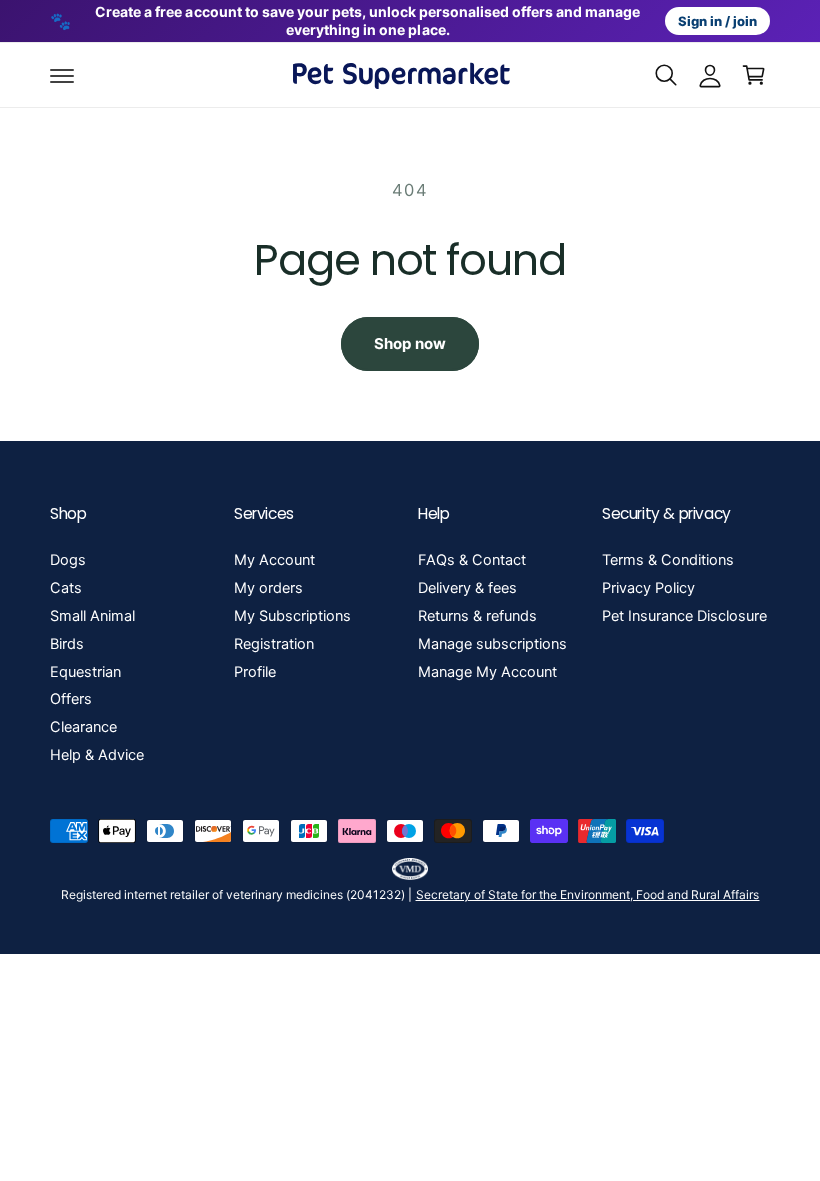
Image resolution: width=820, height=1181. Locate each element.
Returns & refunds (477, 616)
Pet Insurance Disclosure (684, 616)
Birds (67, 644)
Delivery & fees (467, 588)
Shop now (410, 343)
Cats (66, 588)
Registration (274, 644)
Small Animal (92, 616)
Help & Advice (97, 755)
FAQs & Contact (472, 560)
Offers (71, 699)
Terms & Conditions (668, 560)
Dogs (68, 560)
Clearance (83, 727)
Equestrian (85, 672)
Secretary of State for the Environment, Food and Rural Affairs (588, 894)
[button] (62, 75)
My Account (274, 560)
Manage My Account (487, 672)
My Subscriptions (292, 616)
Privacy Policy (648, 588)
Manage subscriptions (492, 644)
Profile (255, 672)
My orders (268, 588)
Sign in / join (717, 21)
